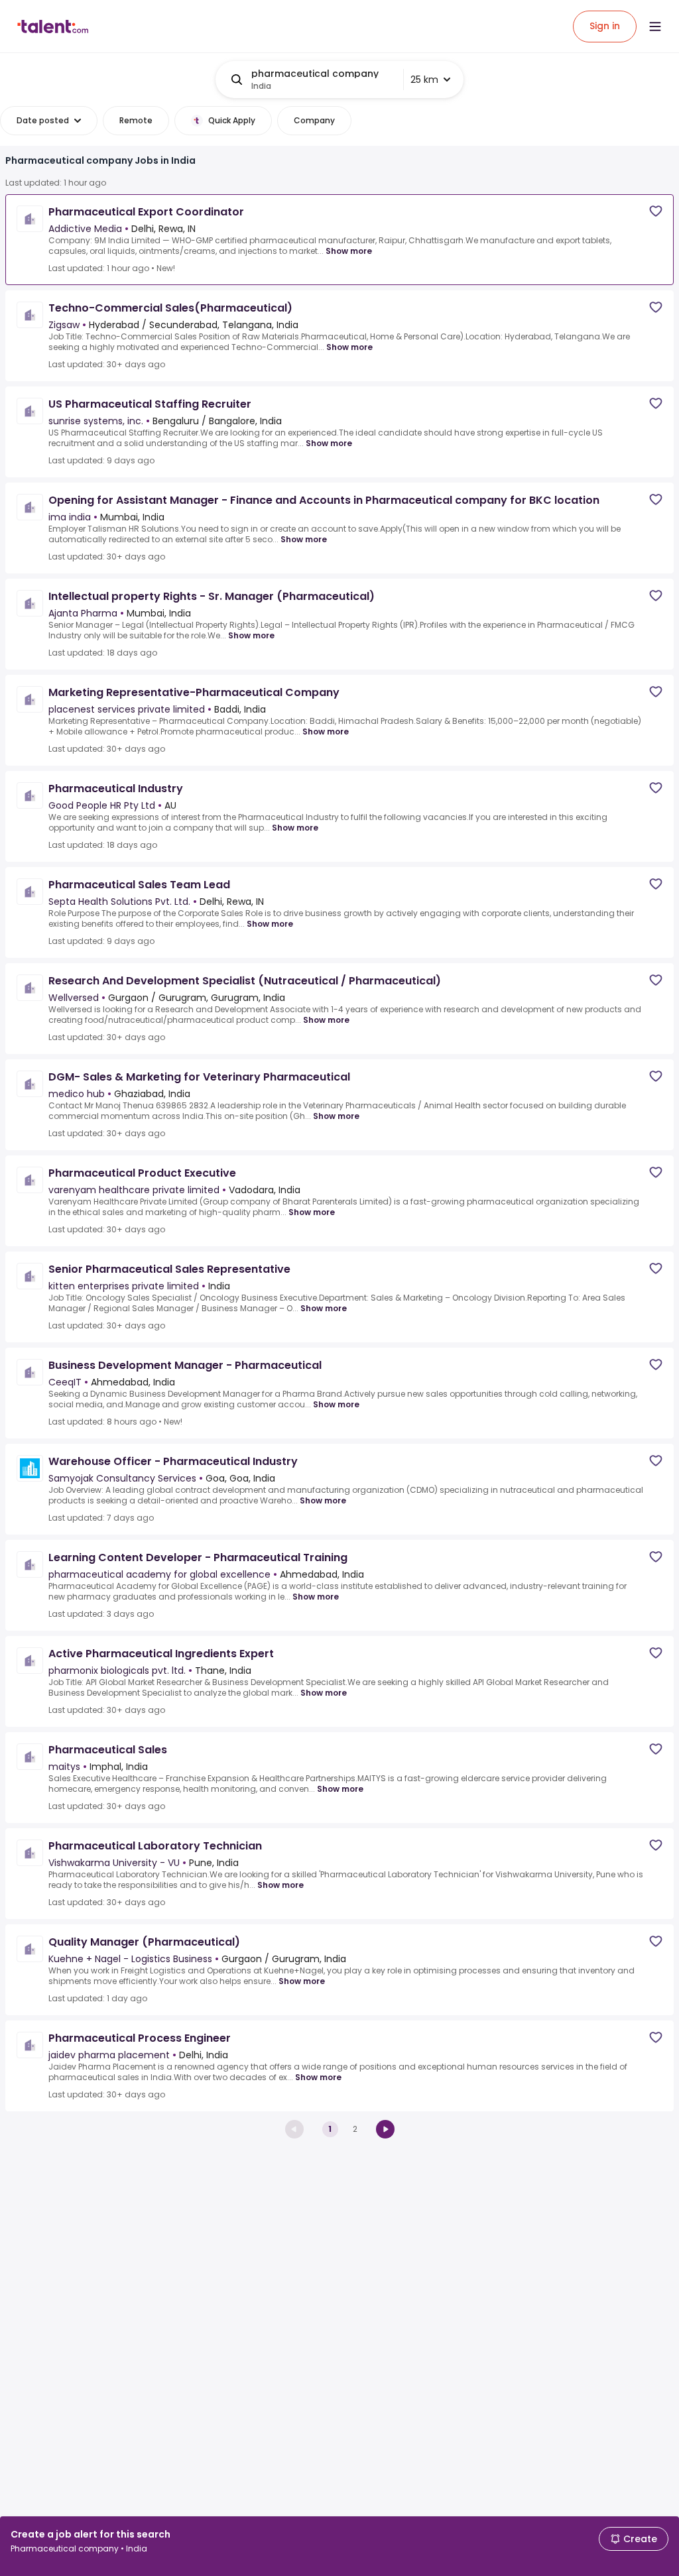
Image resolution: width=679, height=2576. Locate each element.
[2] (385, 2129)
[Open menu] (655, 27)
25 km (424, 80)
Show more (349, 251)
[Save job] (656, 211)
